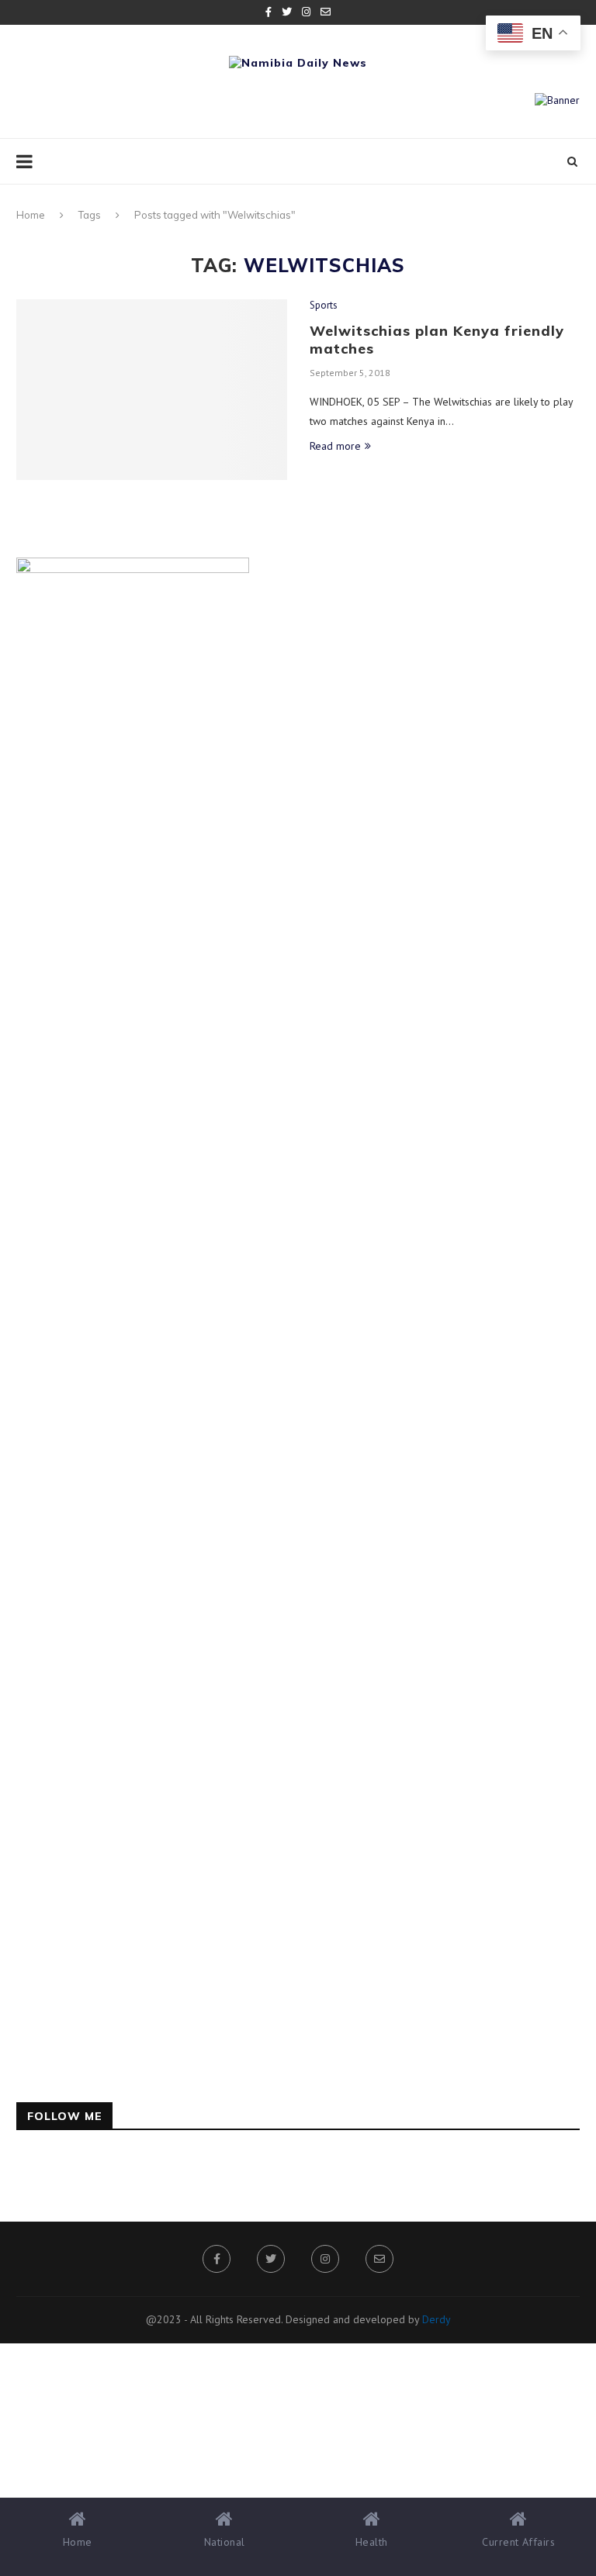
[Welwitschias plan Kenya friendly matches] (152, 390)
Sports (324, 306)
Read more (335, 446)
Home (31, 215)
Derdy (437, 2319)
